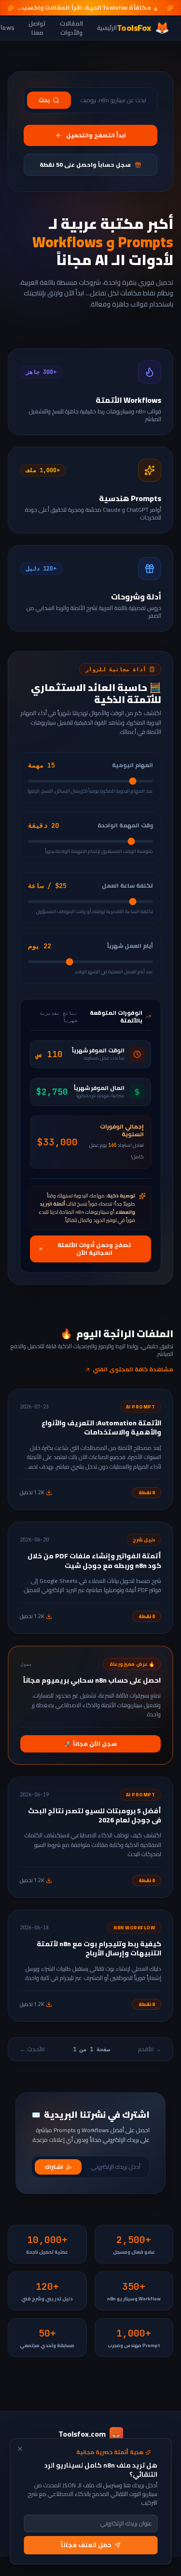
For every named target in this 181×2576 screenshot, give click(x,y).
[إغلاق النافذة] (20, 2449)
